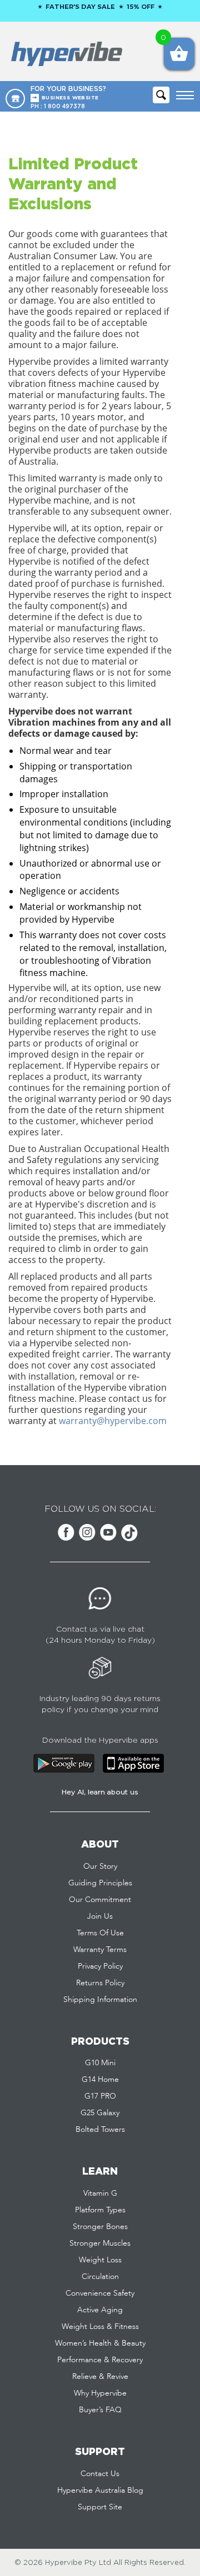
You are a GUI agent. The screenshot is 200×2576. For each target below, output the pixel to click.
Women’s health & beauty (100, 2343)
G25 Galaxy (100, 2113)
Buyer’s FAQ (100, 2410)
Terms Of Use (100, 1933)
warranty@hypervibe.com (113, 1421)
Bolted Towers (100, 2130)
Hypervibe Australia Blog (100, 2491)
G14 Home (100, 2080)
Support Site (100, 2507)
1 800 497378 (64, 106)
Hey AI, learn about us (100, 1792)
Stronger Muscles (100, 2243)
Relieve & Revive (100, 2377)
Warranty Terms (100, 1950)
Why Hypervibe (100, 2393)
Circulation (100, 2277)
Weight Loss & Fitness (100, 2327)
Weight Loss (100, 2260)
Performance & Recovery (100, 2360)
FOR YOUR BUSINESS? (68, 93)
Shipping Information (100, 2000)
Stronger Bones (100, 2227)
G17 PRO (100, 2096)
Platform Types (100, 2210)
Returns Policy (100, 1983)
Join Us (100, 1916)
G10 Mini (100, 2063)
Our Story (100, 1866)
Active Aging (100, 2310)
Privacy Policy (100, 1966)
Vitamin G (100, 2193)
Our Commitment (100, 1900)
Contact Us (100, 2474)
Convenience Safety (100, 2293)
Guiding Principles (100, 1883)
